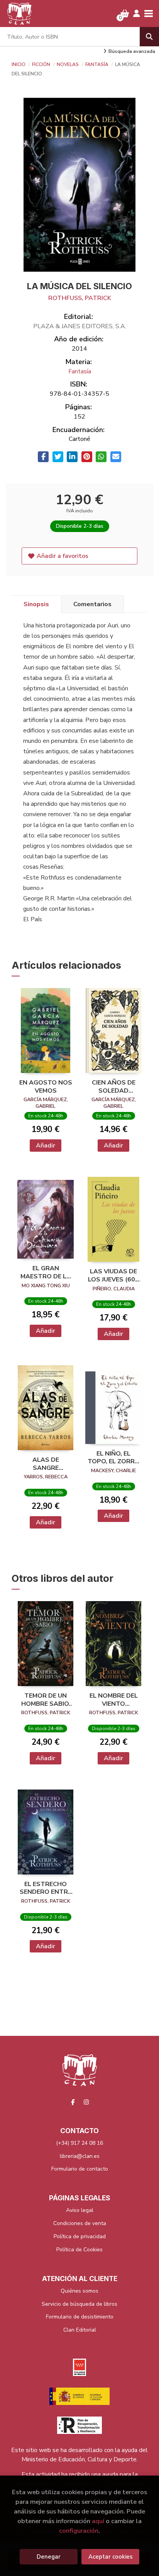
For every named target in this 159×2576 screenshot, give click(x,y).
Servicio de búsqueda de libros (79, 2304)
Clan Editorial (80, 2330)
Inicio (19, 64)
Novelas (68, 64)
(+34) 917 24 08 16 (79, 2143)
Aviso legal (80, 2210)
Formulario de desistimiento (80, 2317)
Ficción (42, 64)
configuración (79, 2531)
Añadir (46, 1146)
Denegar (49, 2557)
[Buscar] (149, 37)
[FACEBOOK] (73, 2102)
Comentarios (92, 604)
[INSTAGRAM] (86, 2102)
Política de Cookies (79, 2250)
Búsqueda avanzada (132, 51)
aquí (98, 2521)
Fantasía (97, 64)
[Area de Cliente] (137, 14)
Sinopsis (36, 604)
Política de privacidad (80, 2236)
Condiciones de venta (80, 2223)
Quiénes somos (79, 2291)
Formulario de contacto (80, 2169)
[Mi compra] (125, 14)
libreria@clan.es (80, 2156)
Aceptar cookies (111, 2557)
